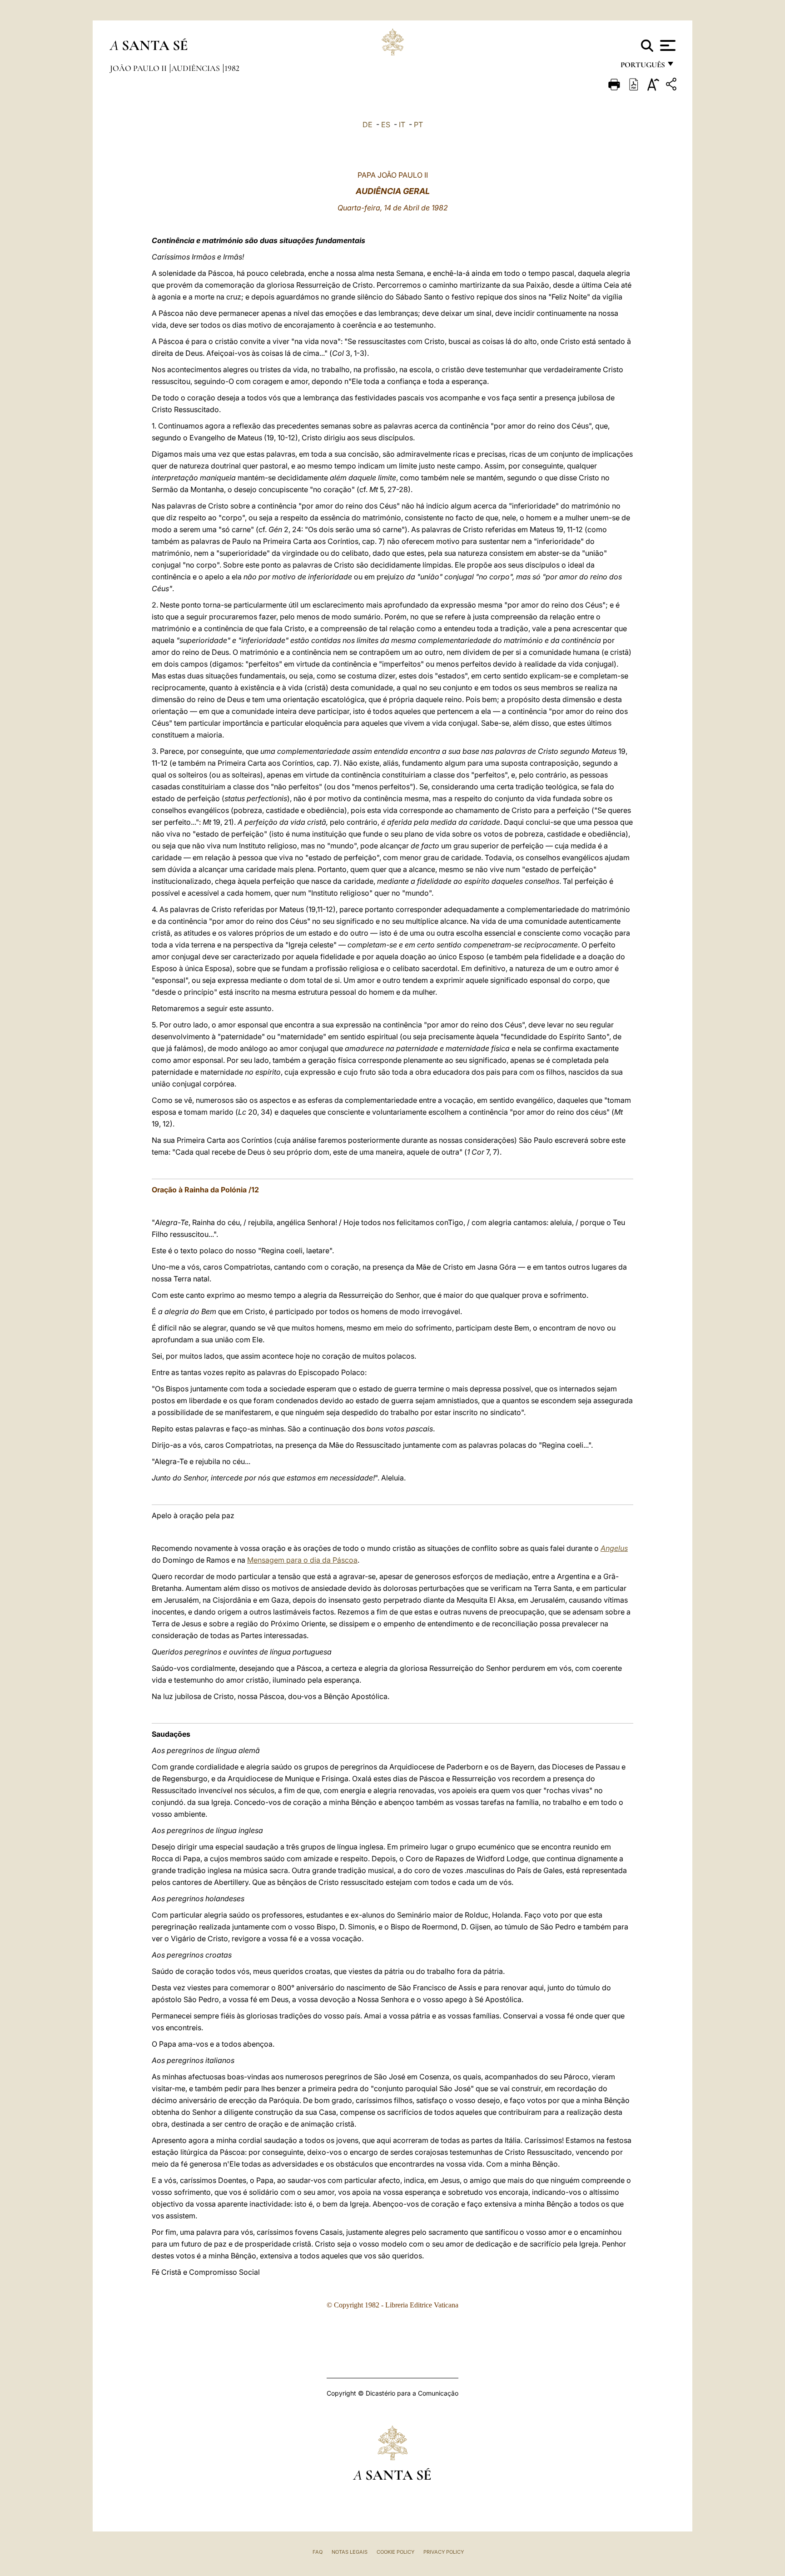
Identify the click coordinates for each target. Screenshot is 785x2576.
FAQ (318, 2552)
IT (402, 125)
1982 (232, 68)
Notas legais (350, 2552)
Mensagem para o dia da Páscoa (302, 1560)
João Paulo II (139, 68)
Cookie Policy (395, 2552)
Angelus (614, 1548)
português (642, 67)
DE (368, 125)
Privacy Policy (444, 2552)
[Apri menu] (667, 45)
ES (386, 125)
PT (418, 125)
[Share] (672, 86)
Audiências (196, 68)
